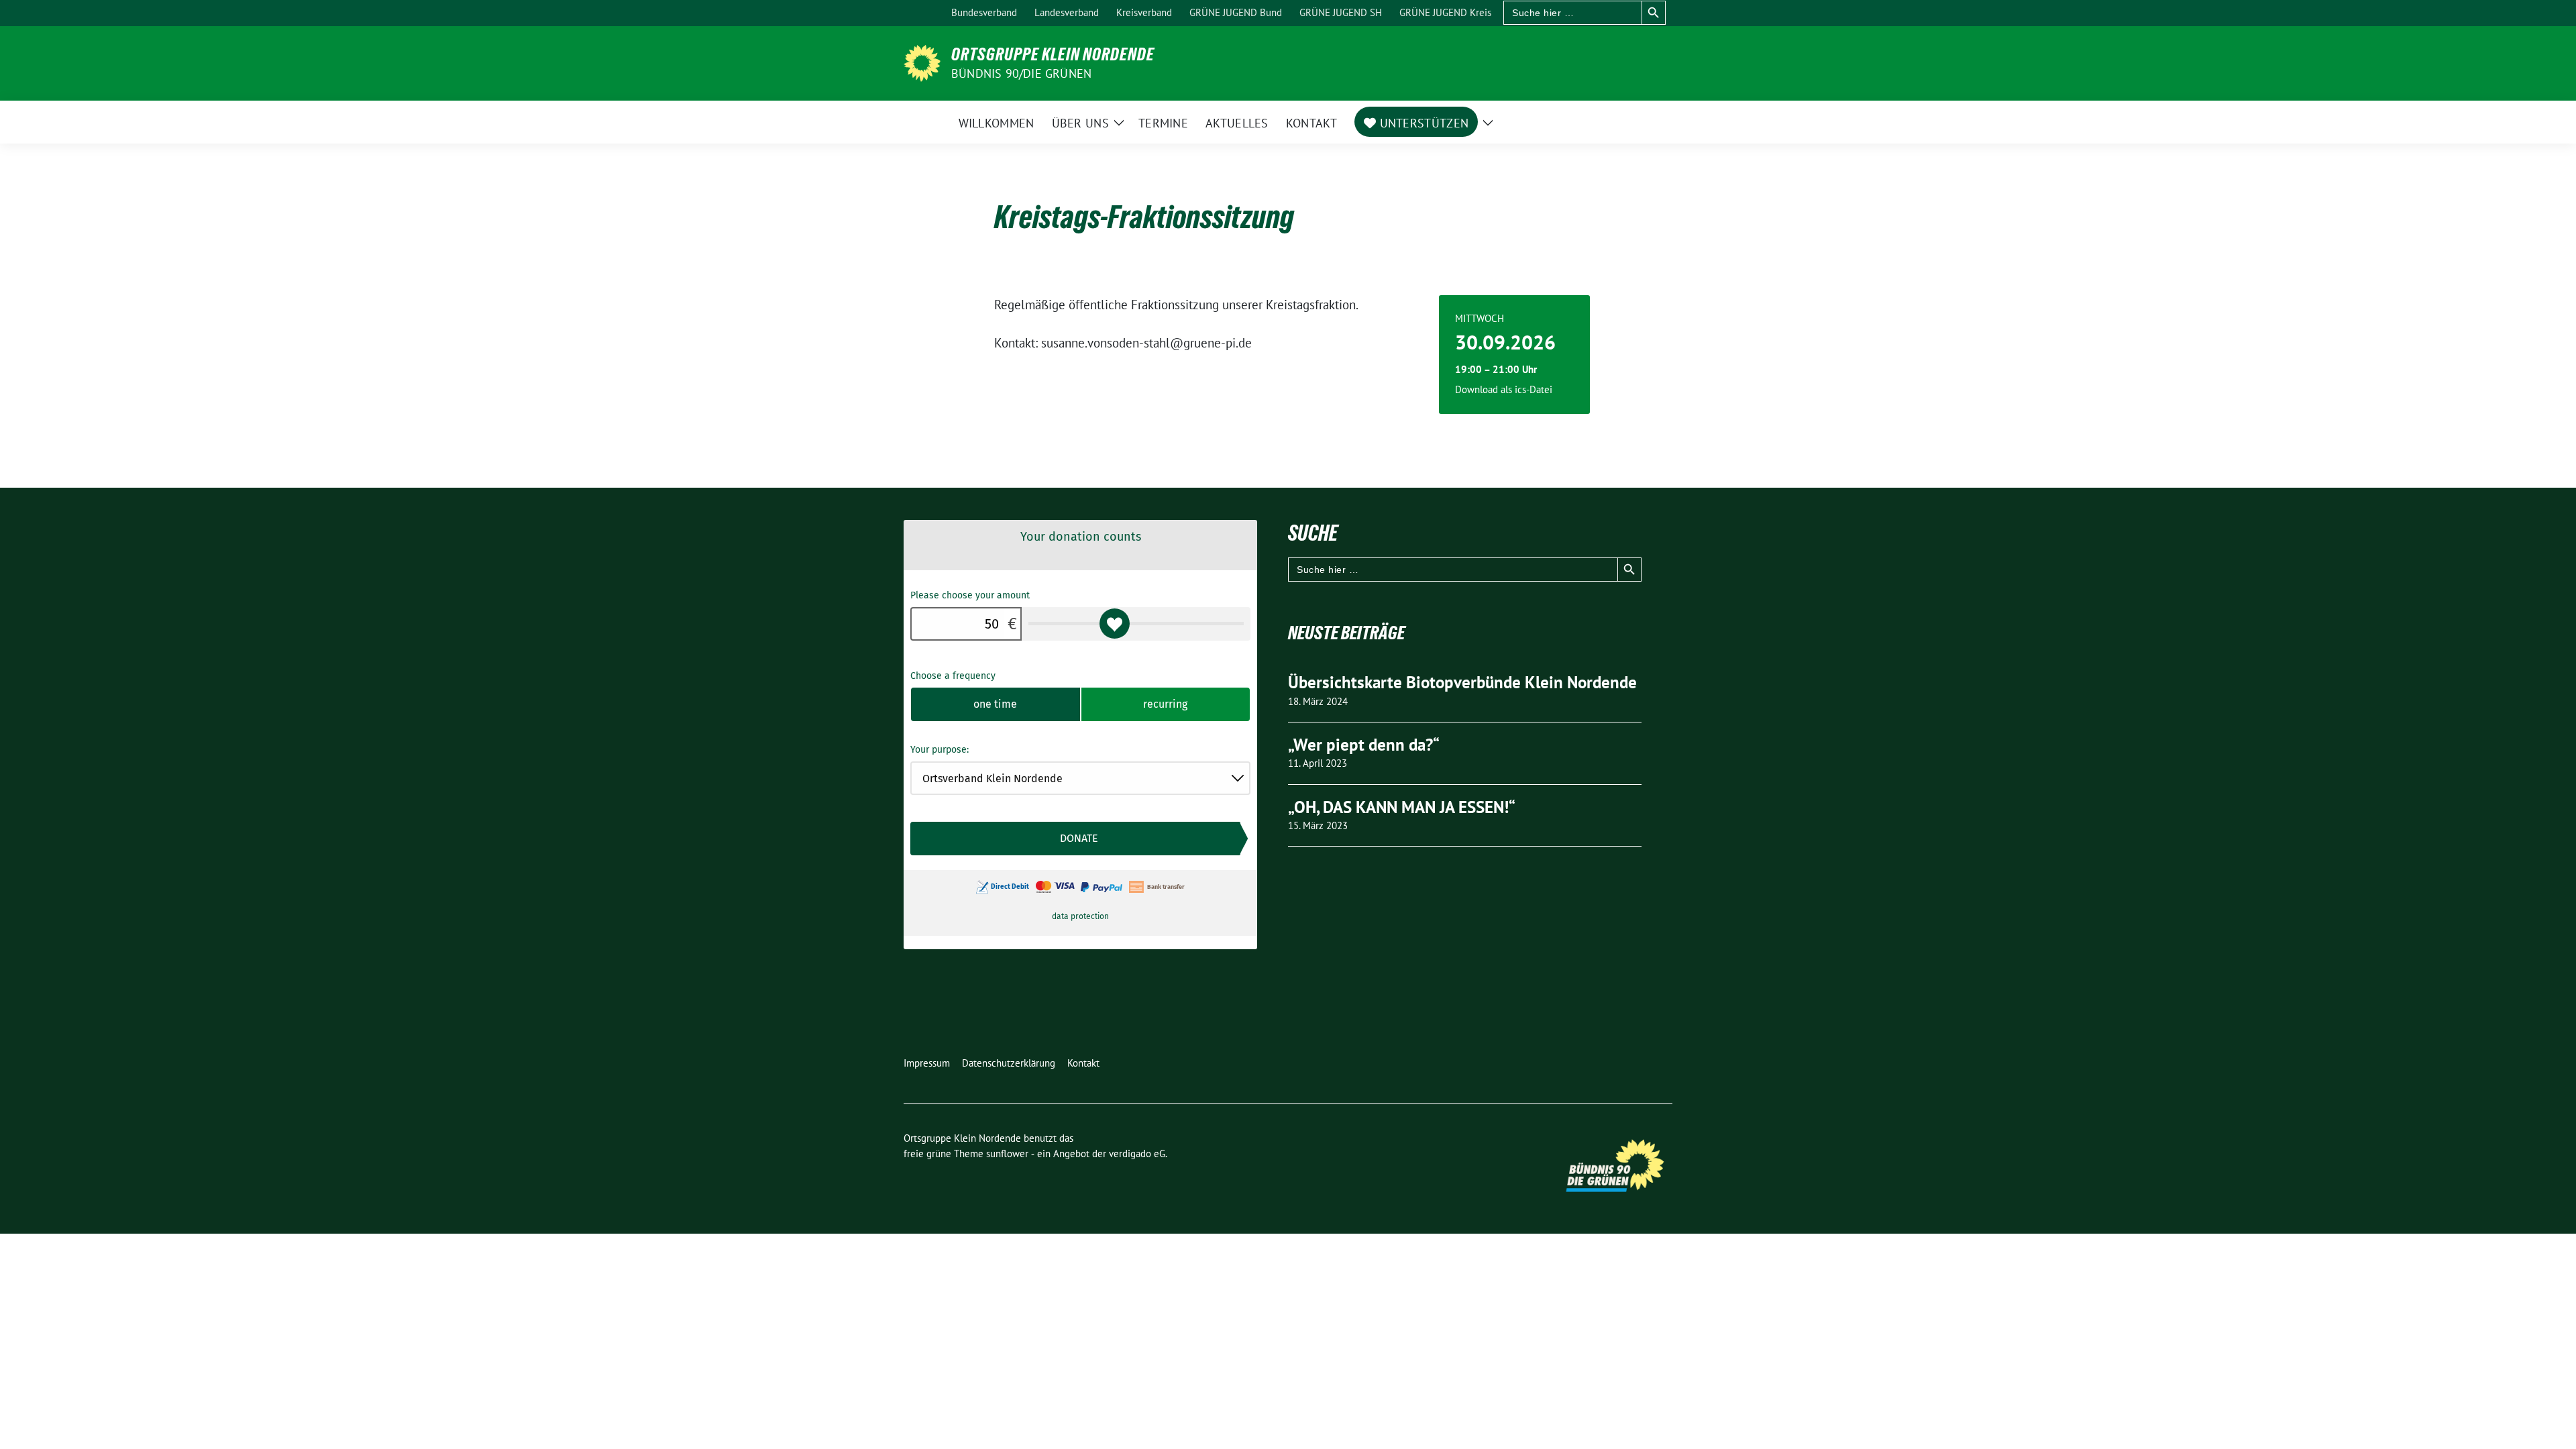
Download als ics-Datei (1504, 389)
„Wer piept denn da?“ (1364, 745)
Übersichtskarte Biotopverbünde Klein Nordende (1462, 682)
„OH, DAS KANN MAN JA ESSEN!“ (1402, 807)
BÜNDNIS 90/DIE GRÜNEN (1021, 73)
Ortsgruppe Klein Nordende (1053, 54)
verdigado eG (1137, 1153)
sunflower (1007, 1153)
